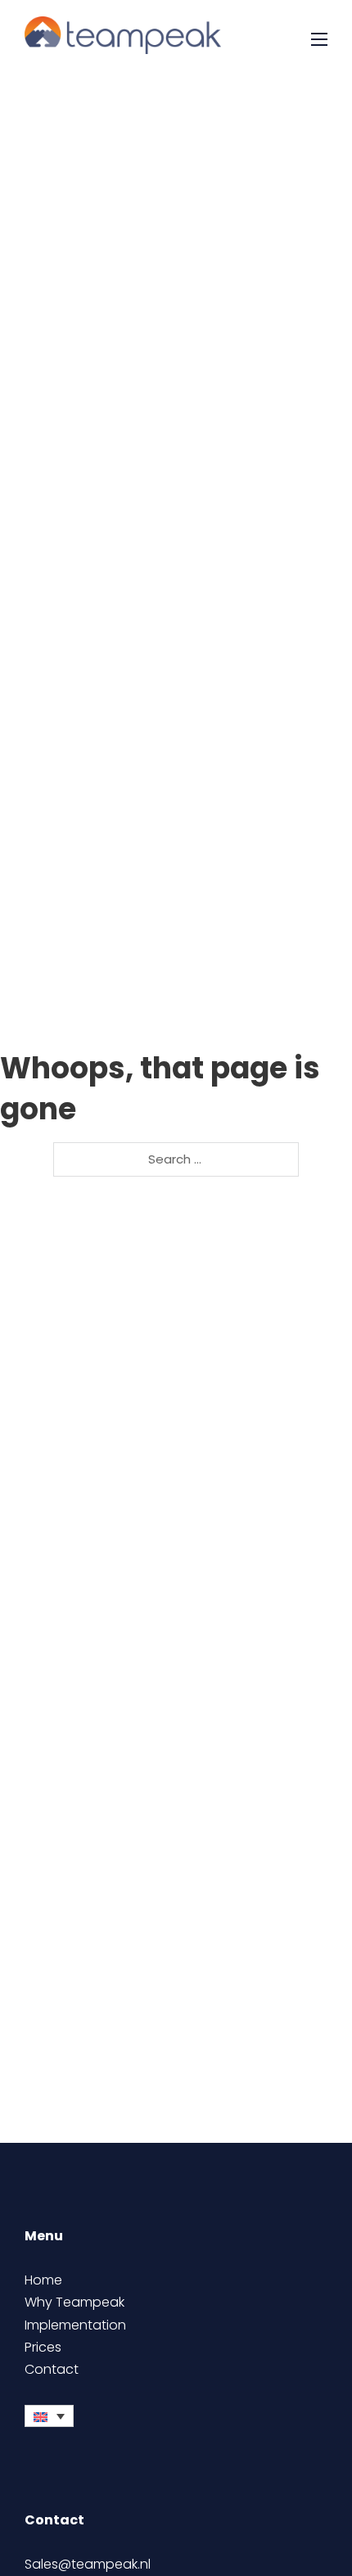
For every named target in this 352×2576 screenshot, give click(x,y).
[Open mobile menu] (319, 39)
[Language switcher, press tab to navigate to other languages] (49, 2416)
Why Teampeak (74, 2302)
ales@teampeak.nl (91, 2564)
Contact (52, 2369)
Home (43, 2280)
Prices (43, 2347)
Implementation (75, 2325)
